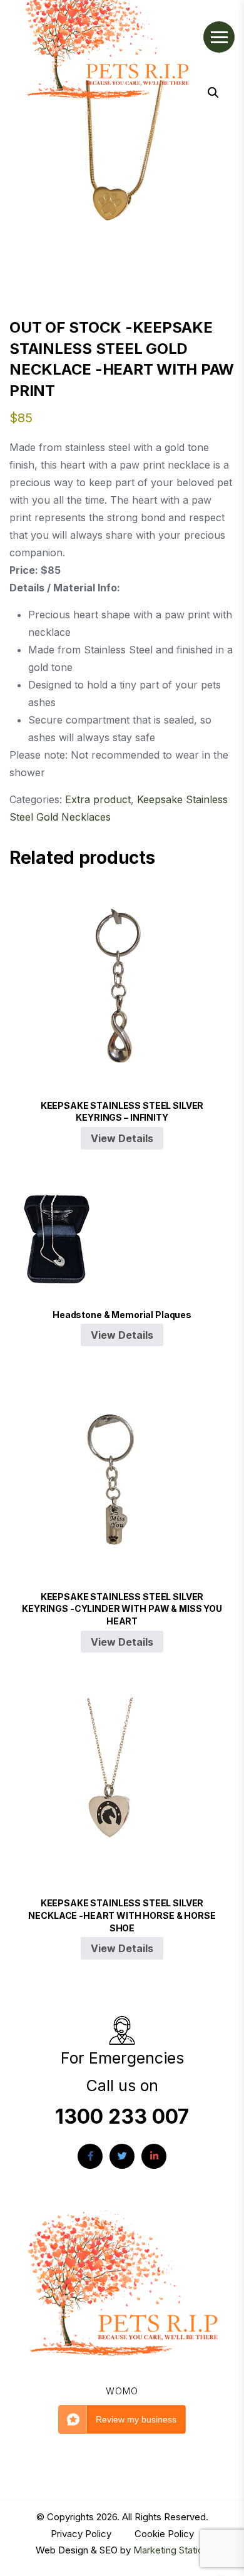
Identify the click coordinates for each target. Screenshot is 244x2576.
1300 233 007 (122, 2116)
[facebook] (90, 2156)
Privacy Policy (82, 2534)
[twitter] (122, 2156)
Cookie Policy (164, 2534)
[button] (213, 93)
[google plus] (154, 2156)
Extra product (98, 799)
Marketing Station (171, 2550)
